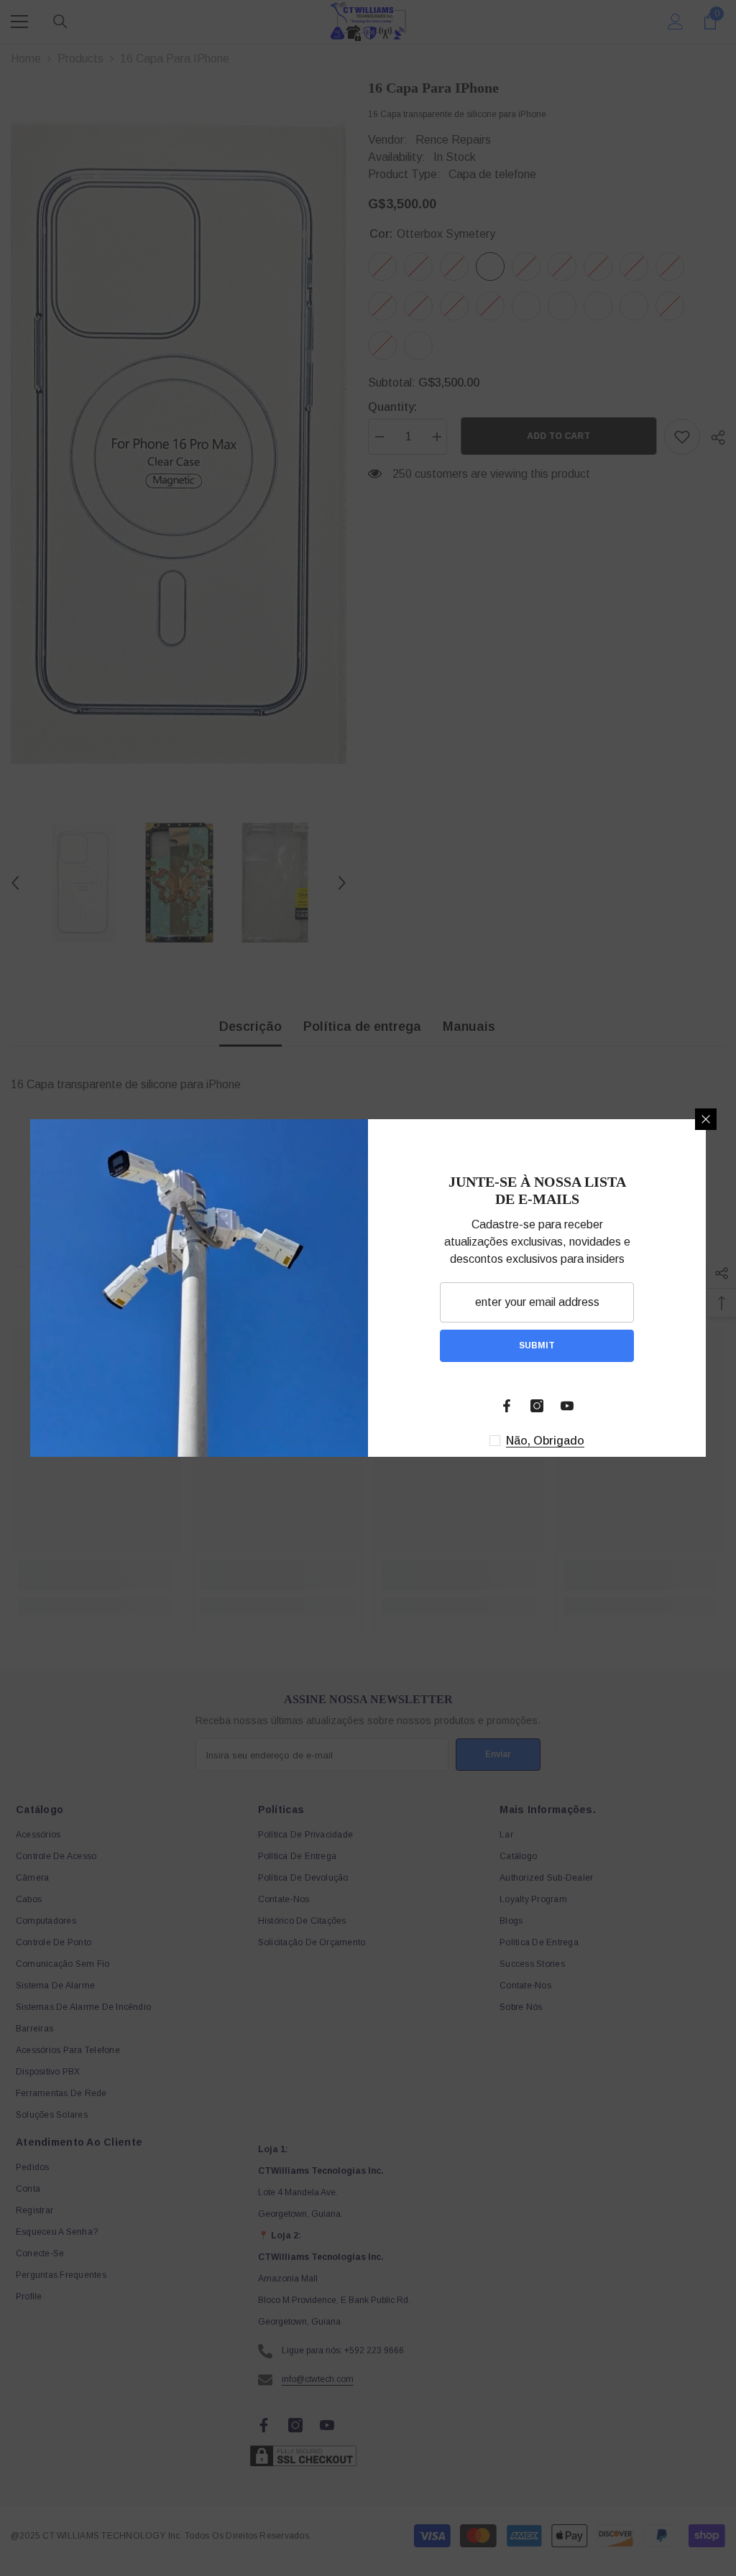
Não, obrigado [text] (545, 1441)
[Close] (706, 1119)
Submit (537, 1345)
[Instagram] (537, 1406)
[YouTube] (567, 1406)
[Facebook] (507, 1406)
